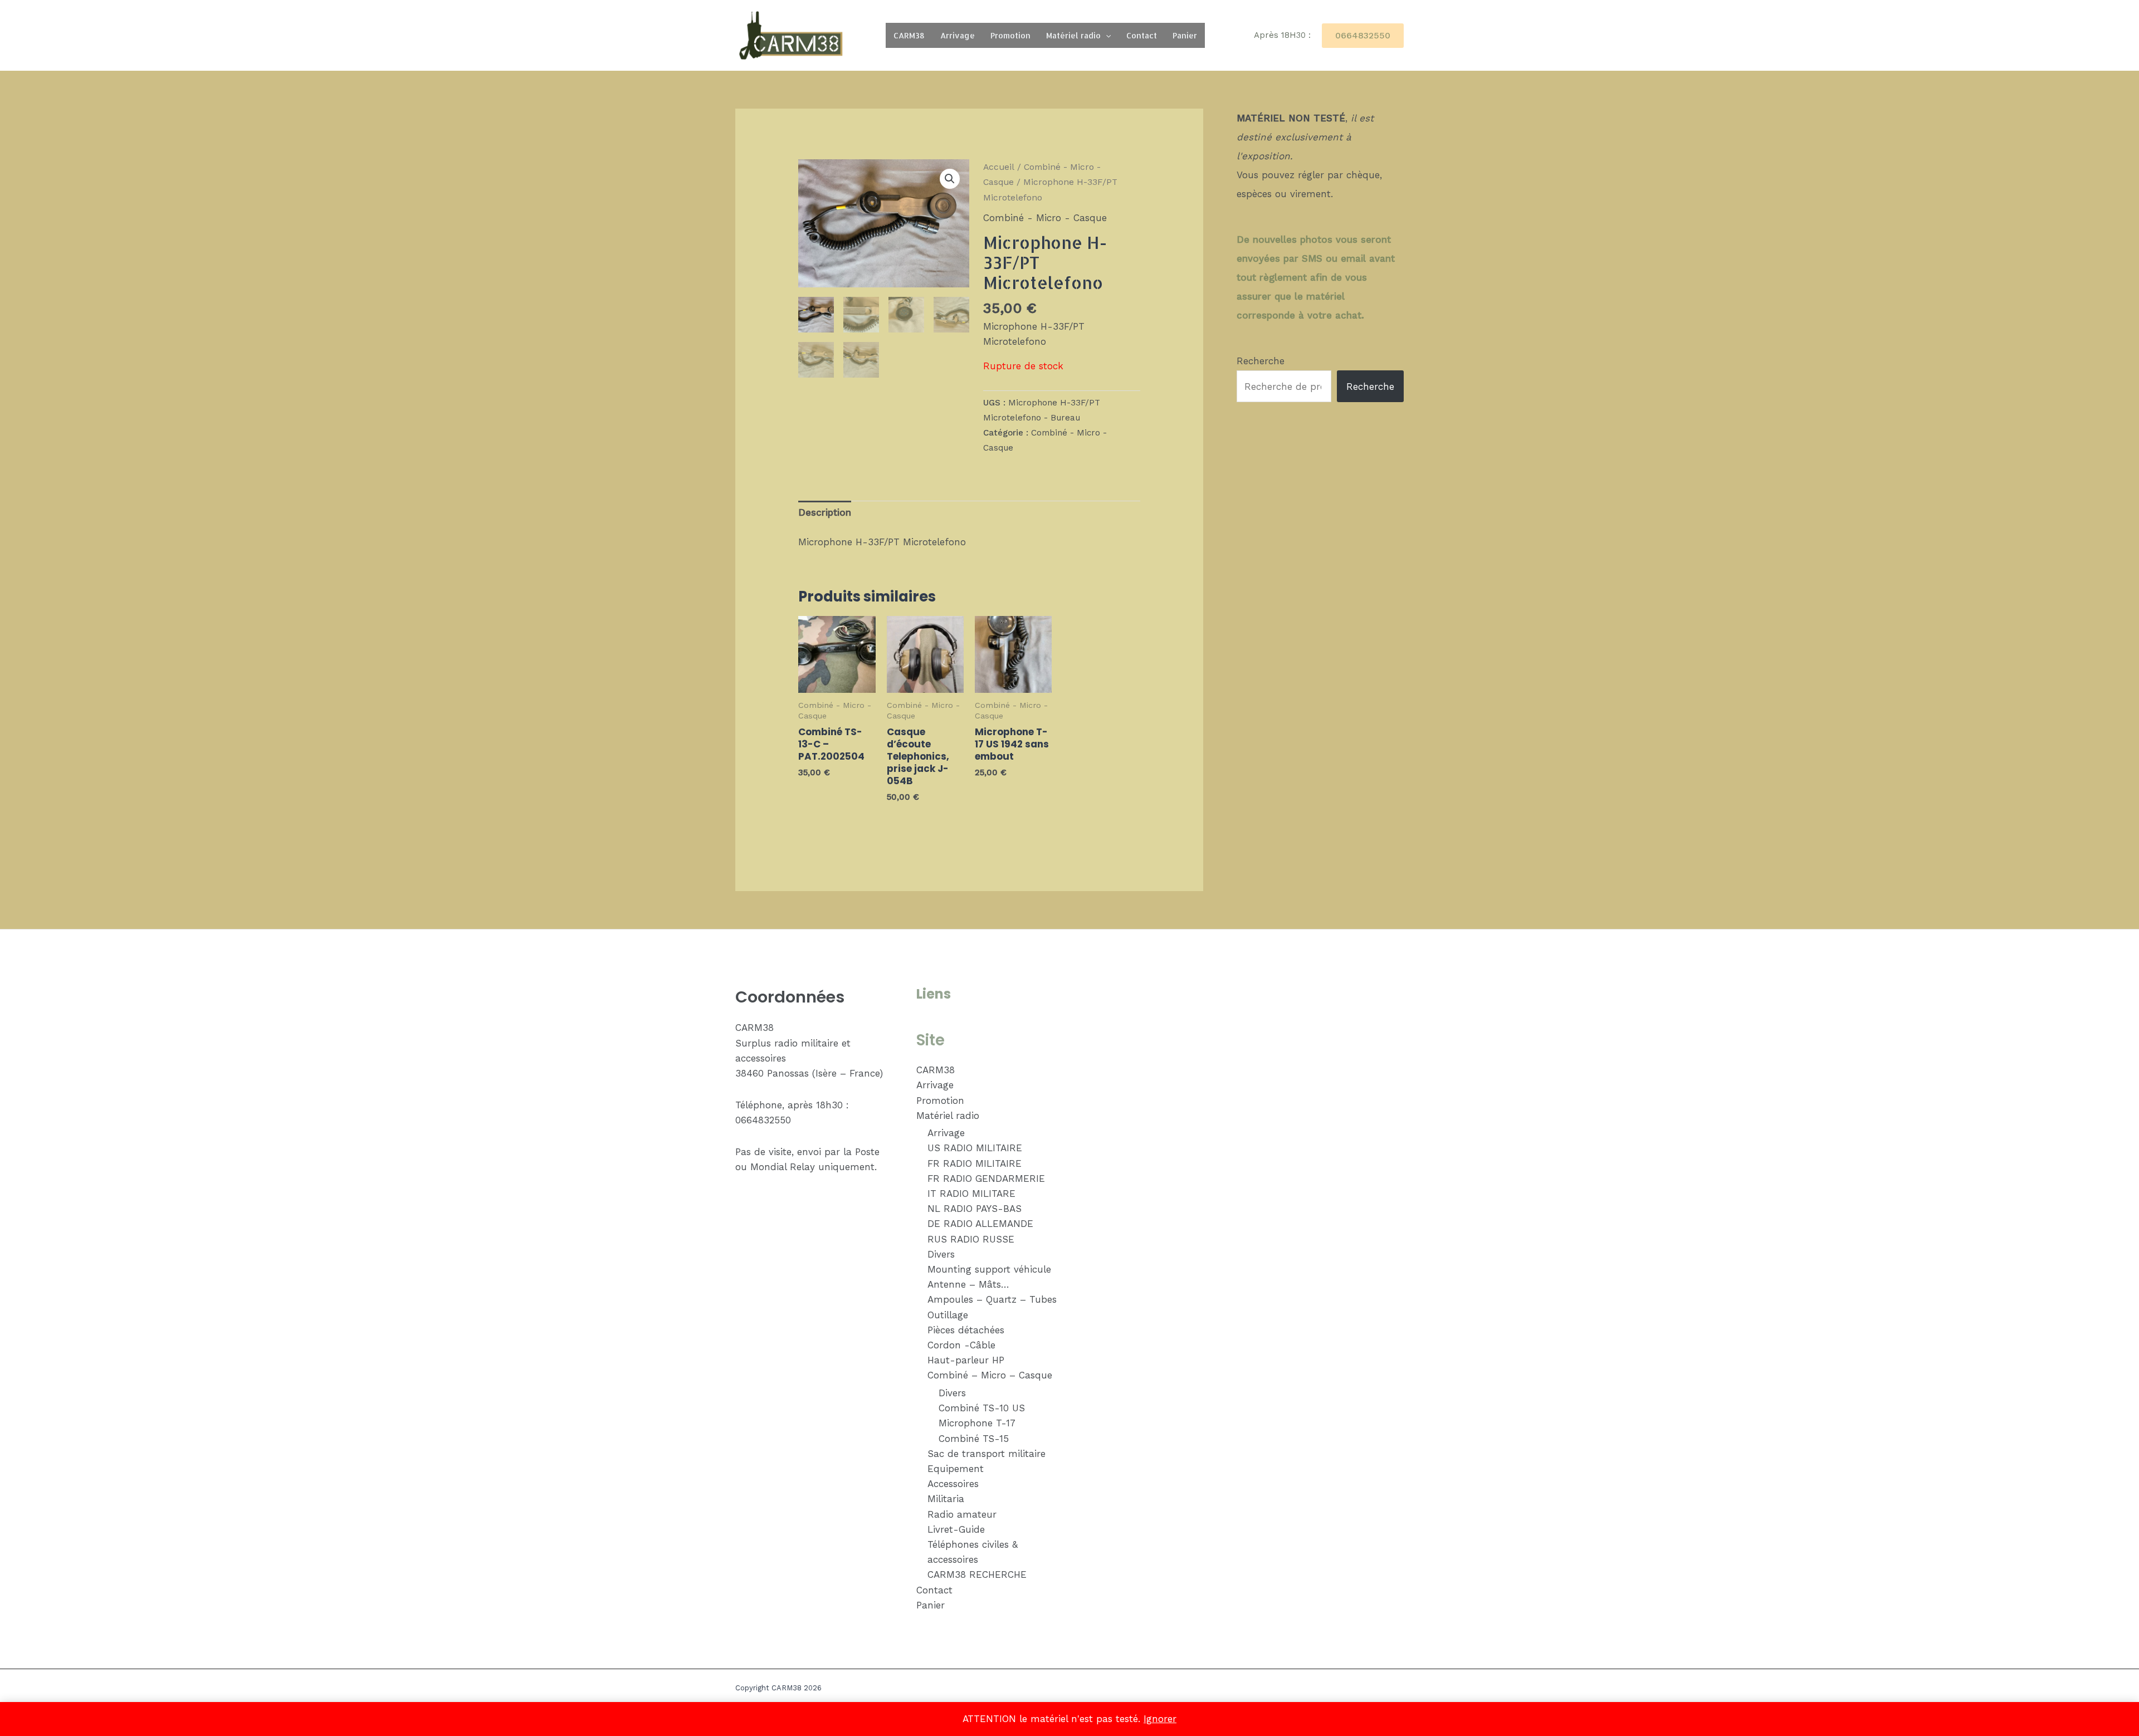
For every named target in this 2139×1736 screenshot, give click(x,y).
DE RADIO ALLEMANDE (980, 1224)
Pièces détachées (966, 1330)
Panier (1185, 35)
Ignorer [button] (1160, 1719)
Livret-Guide (956, 1529)
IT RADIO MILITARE (971, 1194)
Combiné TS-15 (974, 1439)
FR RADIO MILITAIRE (975, 1163)
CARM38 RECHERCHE (977, 1574)
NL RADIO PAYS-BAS (975, 1209)
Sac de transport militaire (987, 1454)
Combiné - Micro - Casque (1045, 218)
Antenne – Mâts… (968, 1284)
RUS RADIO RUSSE (971, 1239)
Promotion (1010, 35)
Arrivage (958, 35)
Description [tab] (825, 512)
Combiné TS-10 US (982, 1408)
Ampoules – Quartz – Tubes (992, 1299)
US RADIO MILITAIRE (975, 1148)
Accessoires (953, 1484)
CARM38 (909, 35)
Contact (1142, 35)
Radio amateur (962, 1514)
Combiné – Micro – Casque (990, 1375)
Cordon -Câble (961, 1345)
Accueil (999, 167)
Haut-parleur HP (966, 1360)
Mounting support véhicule (989, 1269)
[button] (1106, 35)
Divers (941, 1254)
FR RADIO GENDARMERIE (986, 1178)
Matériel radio (1073, 35)
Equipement (956, 1469)
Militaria (946, 1499)
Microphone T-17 (977, 1423)
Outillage (948, 1315)
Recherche (1261, 361)
